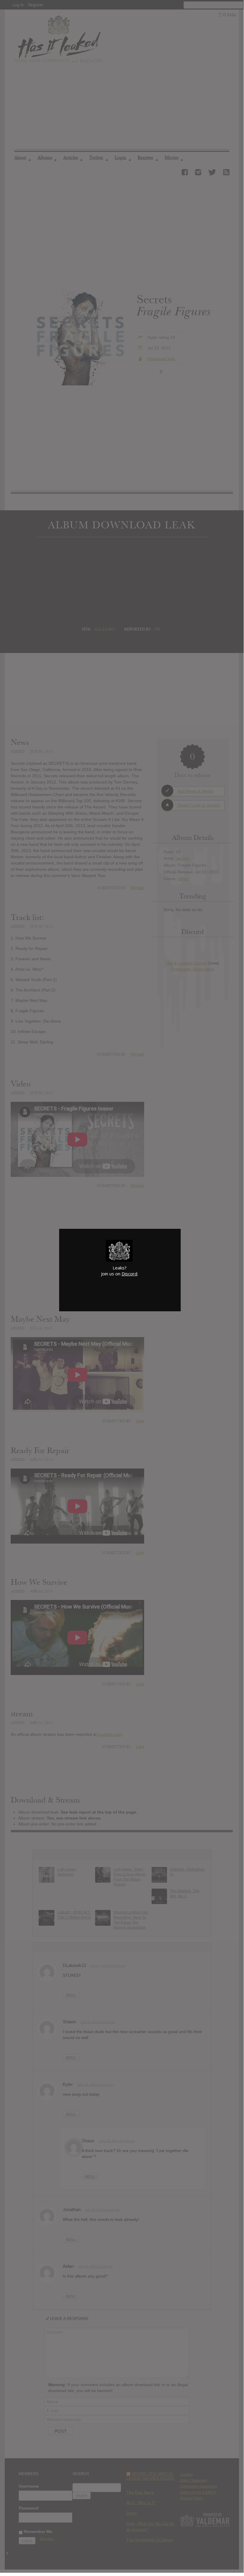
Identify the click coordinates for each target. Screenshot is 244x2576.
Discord (129, 1274)
